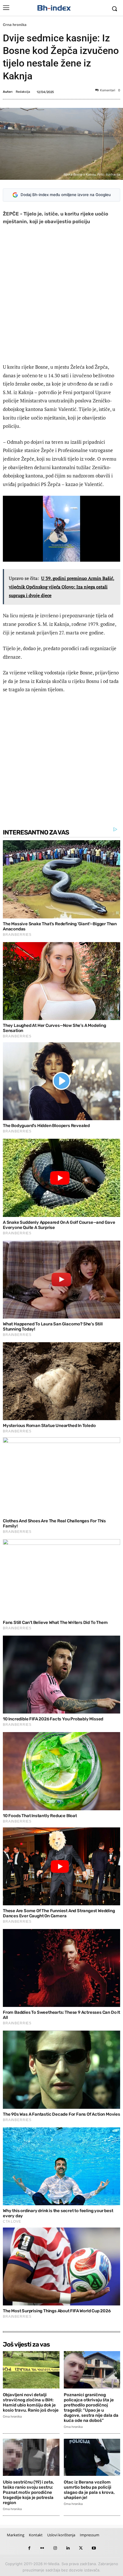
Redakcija (23, 92)
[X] (81, 2548)
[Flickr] (42, 2548)
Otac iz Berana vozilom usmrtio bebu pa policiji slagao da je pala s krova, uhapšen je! (89, 2490)
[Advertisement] (61, 295)
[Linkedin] (68, 2548)
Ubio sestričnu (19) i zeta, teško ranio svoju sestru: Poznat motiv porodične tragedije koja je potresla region (28, 2492)
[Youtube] (94, 2548)
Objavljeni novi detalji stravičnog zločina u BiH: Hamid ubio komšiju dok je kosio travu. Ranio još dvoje (31, 2402)
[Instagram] (55, 2548)
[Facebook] (29, 2548)
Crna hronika (15, 25)
